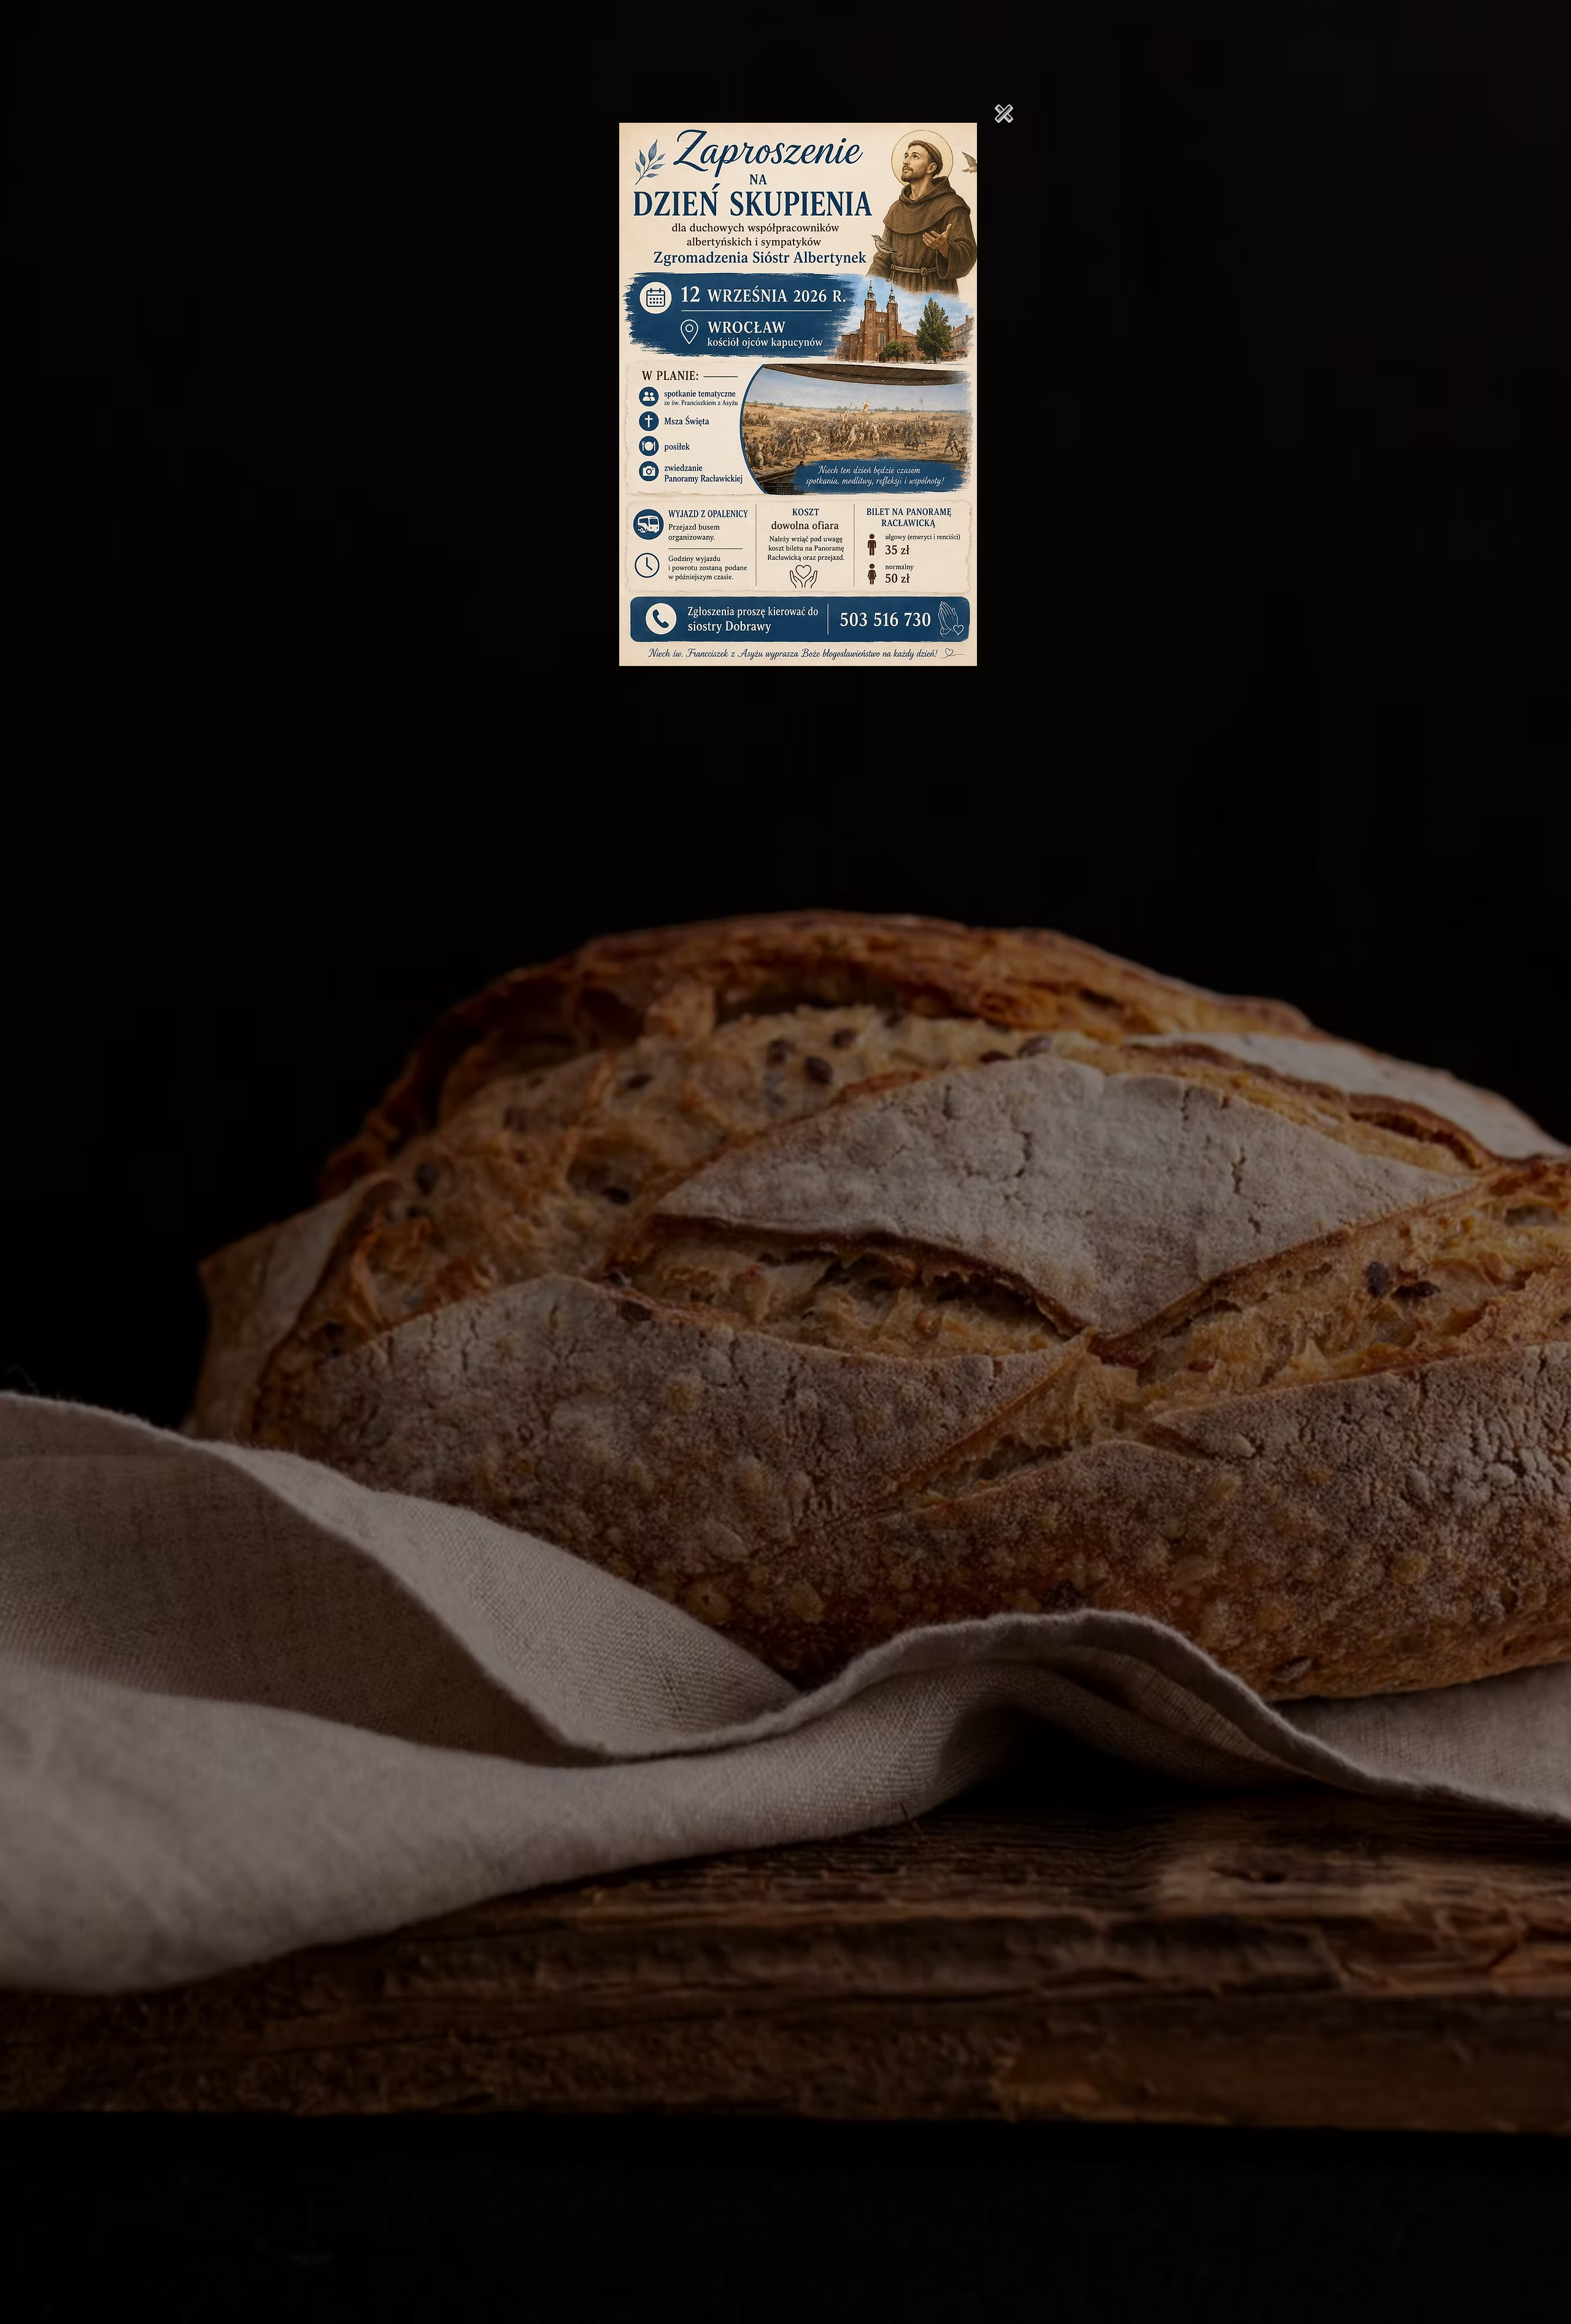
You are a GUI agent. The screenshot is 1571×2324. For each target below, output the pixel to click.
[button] (1004, 114)
